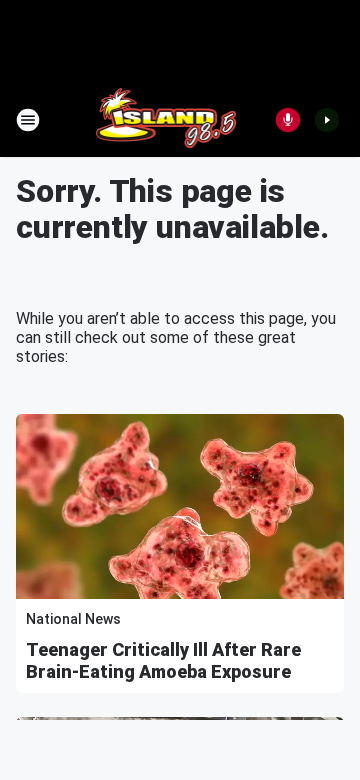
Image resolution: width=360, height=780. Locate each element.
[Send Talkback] (288, 120)
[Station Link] (166, 120)
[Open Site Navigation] (28, 120)
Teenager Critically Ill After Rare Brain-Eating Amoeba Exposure (163, 660)
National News (73, 619)
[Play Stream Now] (327, 120)
